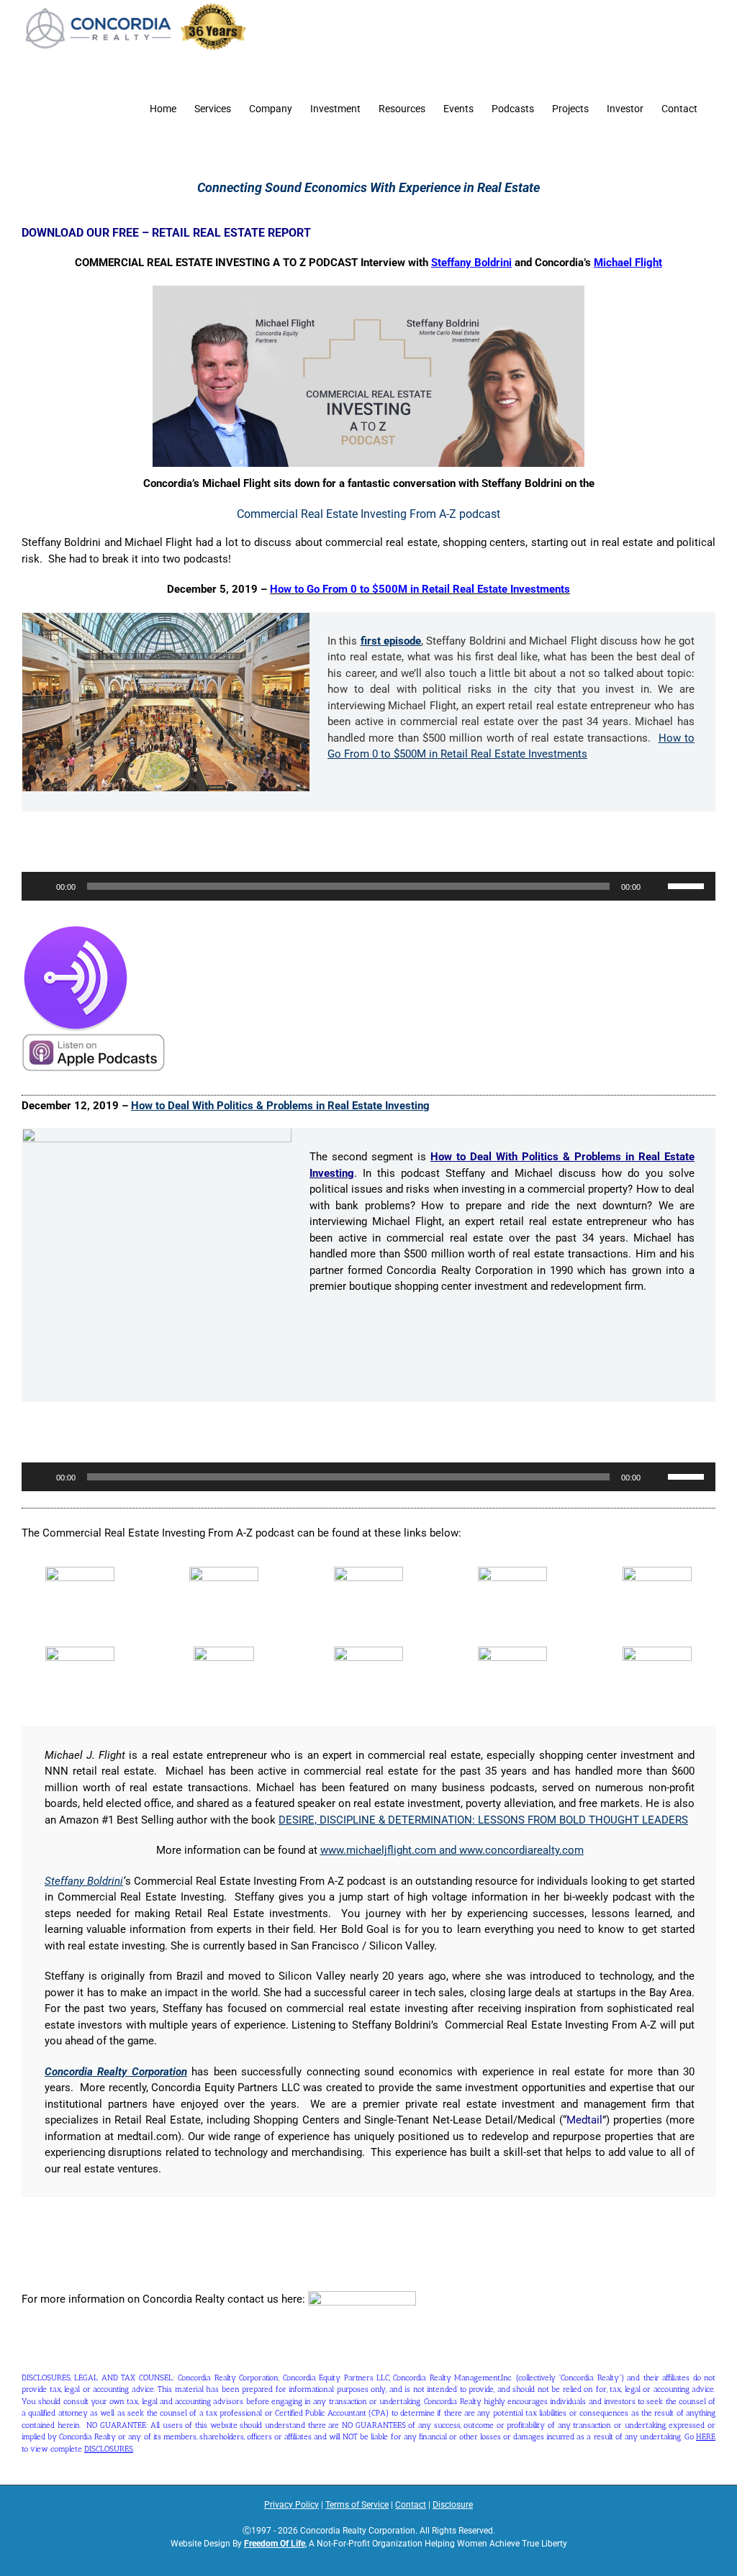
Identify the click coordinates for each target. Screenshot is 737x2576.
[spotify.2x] (368, 1652)
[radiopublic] (224, 1652)
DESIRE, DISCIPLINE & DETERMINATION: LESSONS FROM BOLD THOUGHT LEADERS (483, 1820)
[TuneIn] (657, 1652)
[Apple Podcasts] (94, 1038)
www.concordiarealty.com (521, 1850)
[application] (368, 886)
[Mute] (656, 886)
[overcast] (657, 1572)
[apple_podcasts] (80, 1572)
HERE (706, 2437)
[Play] (40, 886)
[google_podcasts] (512, 1572)
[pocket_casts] (80, 1652)
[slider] (688, 885)
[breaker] (368, 1572)
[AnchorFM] (76, 929)
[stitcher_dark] (512, 1652)
